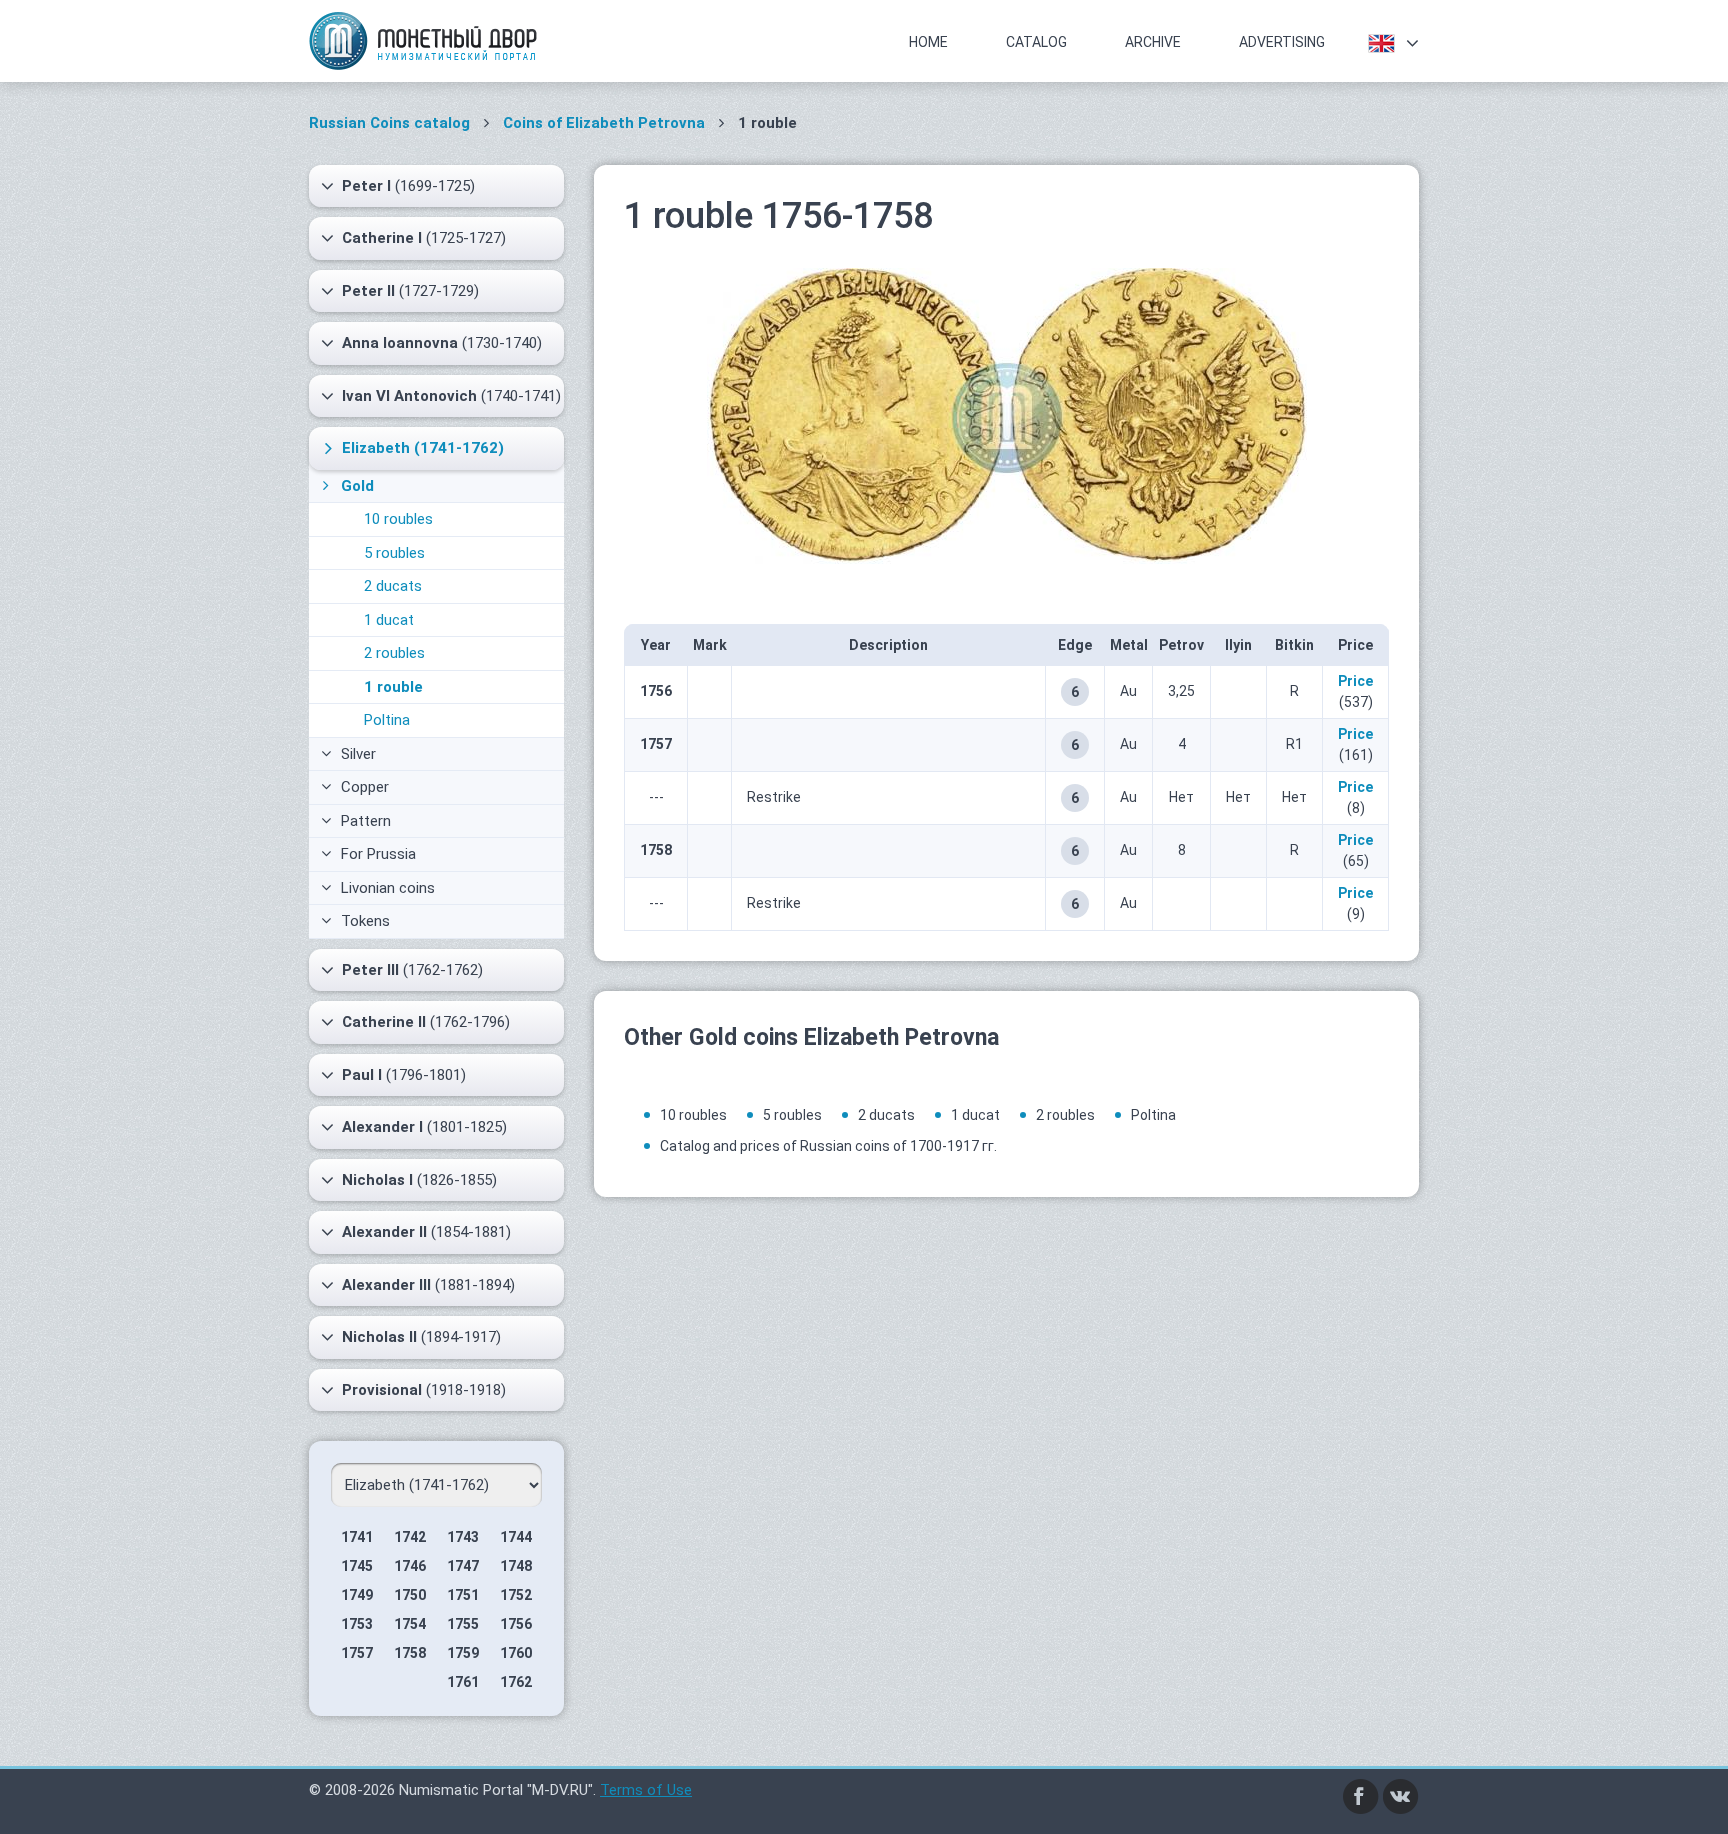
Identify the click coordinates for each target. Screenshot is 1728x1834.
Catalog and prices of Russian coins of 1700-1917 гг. (828, 1146)
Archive (1153, 42)
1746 (410, 1566)
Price (1355, 681)
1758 (410, 1653)
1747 (463, 1566)
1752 (516, 1595)
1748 (516, 1566)
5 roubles (394, 553)
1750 (410, 1595)
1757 (357, 1653)
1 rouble (393, 687)
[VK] (1401, 1795)
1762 (516, 1682)
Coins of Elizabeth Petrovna (604, 123)
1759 (463, 1653)
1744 (516, 1537)
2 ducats (393, 586)
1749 (357, 1595)
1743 (463, 1537)
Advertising (1282, 42)
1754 (410, 1624)
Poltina (387, 720)
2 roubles (394, 653)
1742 (410, 1537)
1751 (463, 1595)
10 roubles (398, 519)
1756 (516, 1624)
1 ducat (389, 620)
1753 (357, 1624)
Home (928, 42)
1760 (516, 1653)
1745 (357, 1566)
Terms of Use (646, 1790)
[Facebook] (1361, 1795)
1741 (357, 1537)
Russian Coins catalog (389, 123)
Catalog (1036, 42)
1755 (463, 1624)
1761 (463, 1682)
